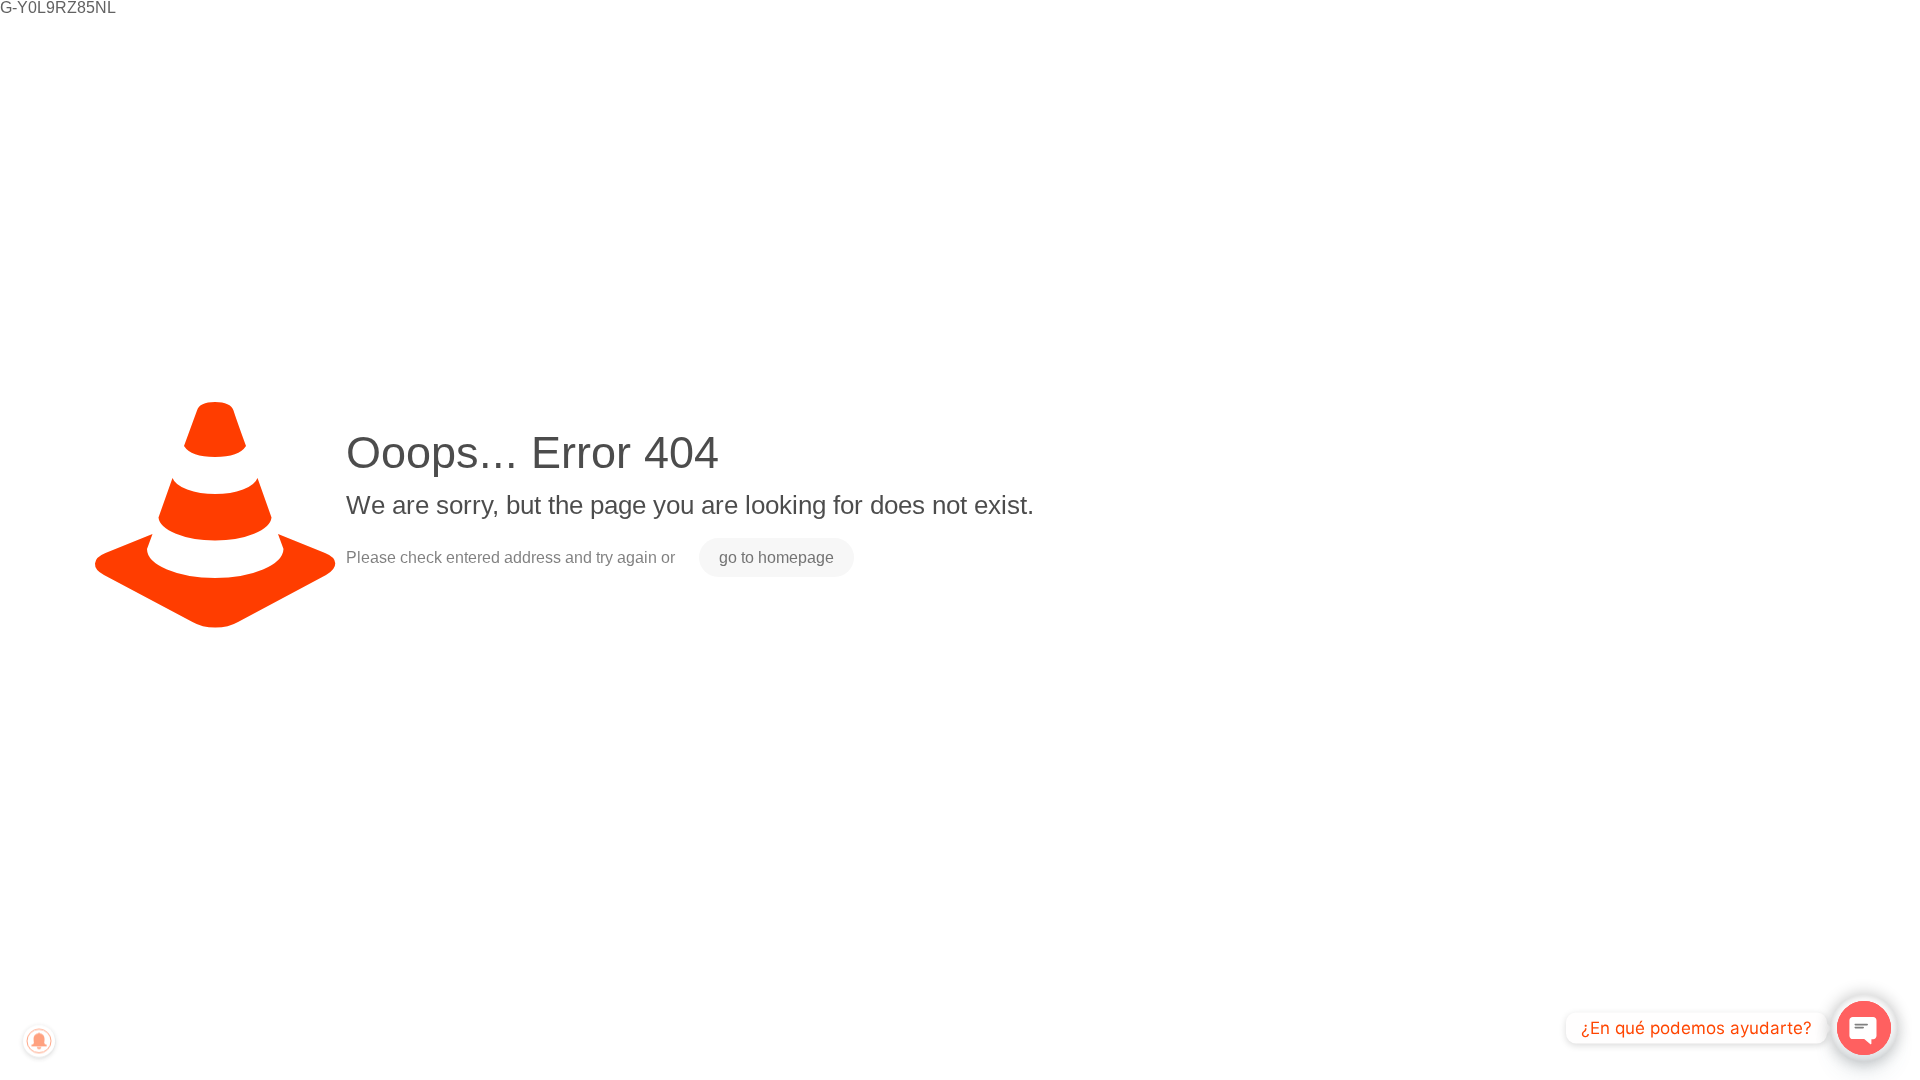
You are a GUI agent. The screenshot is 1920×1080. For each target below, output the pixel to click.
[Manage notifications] (39, 1041)
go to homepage (776, 557)
